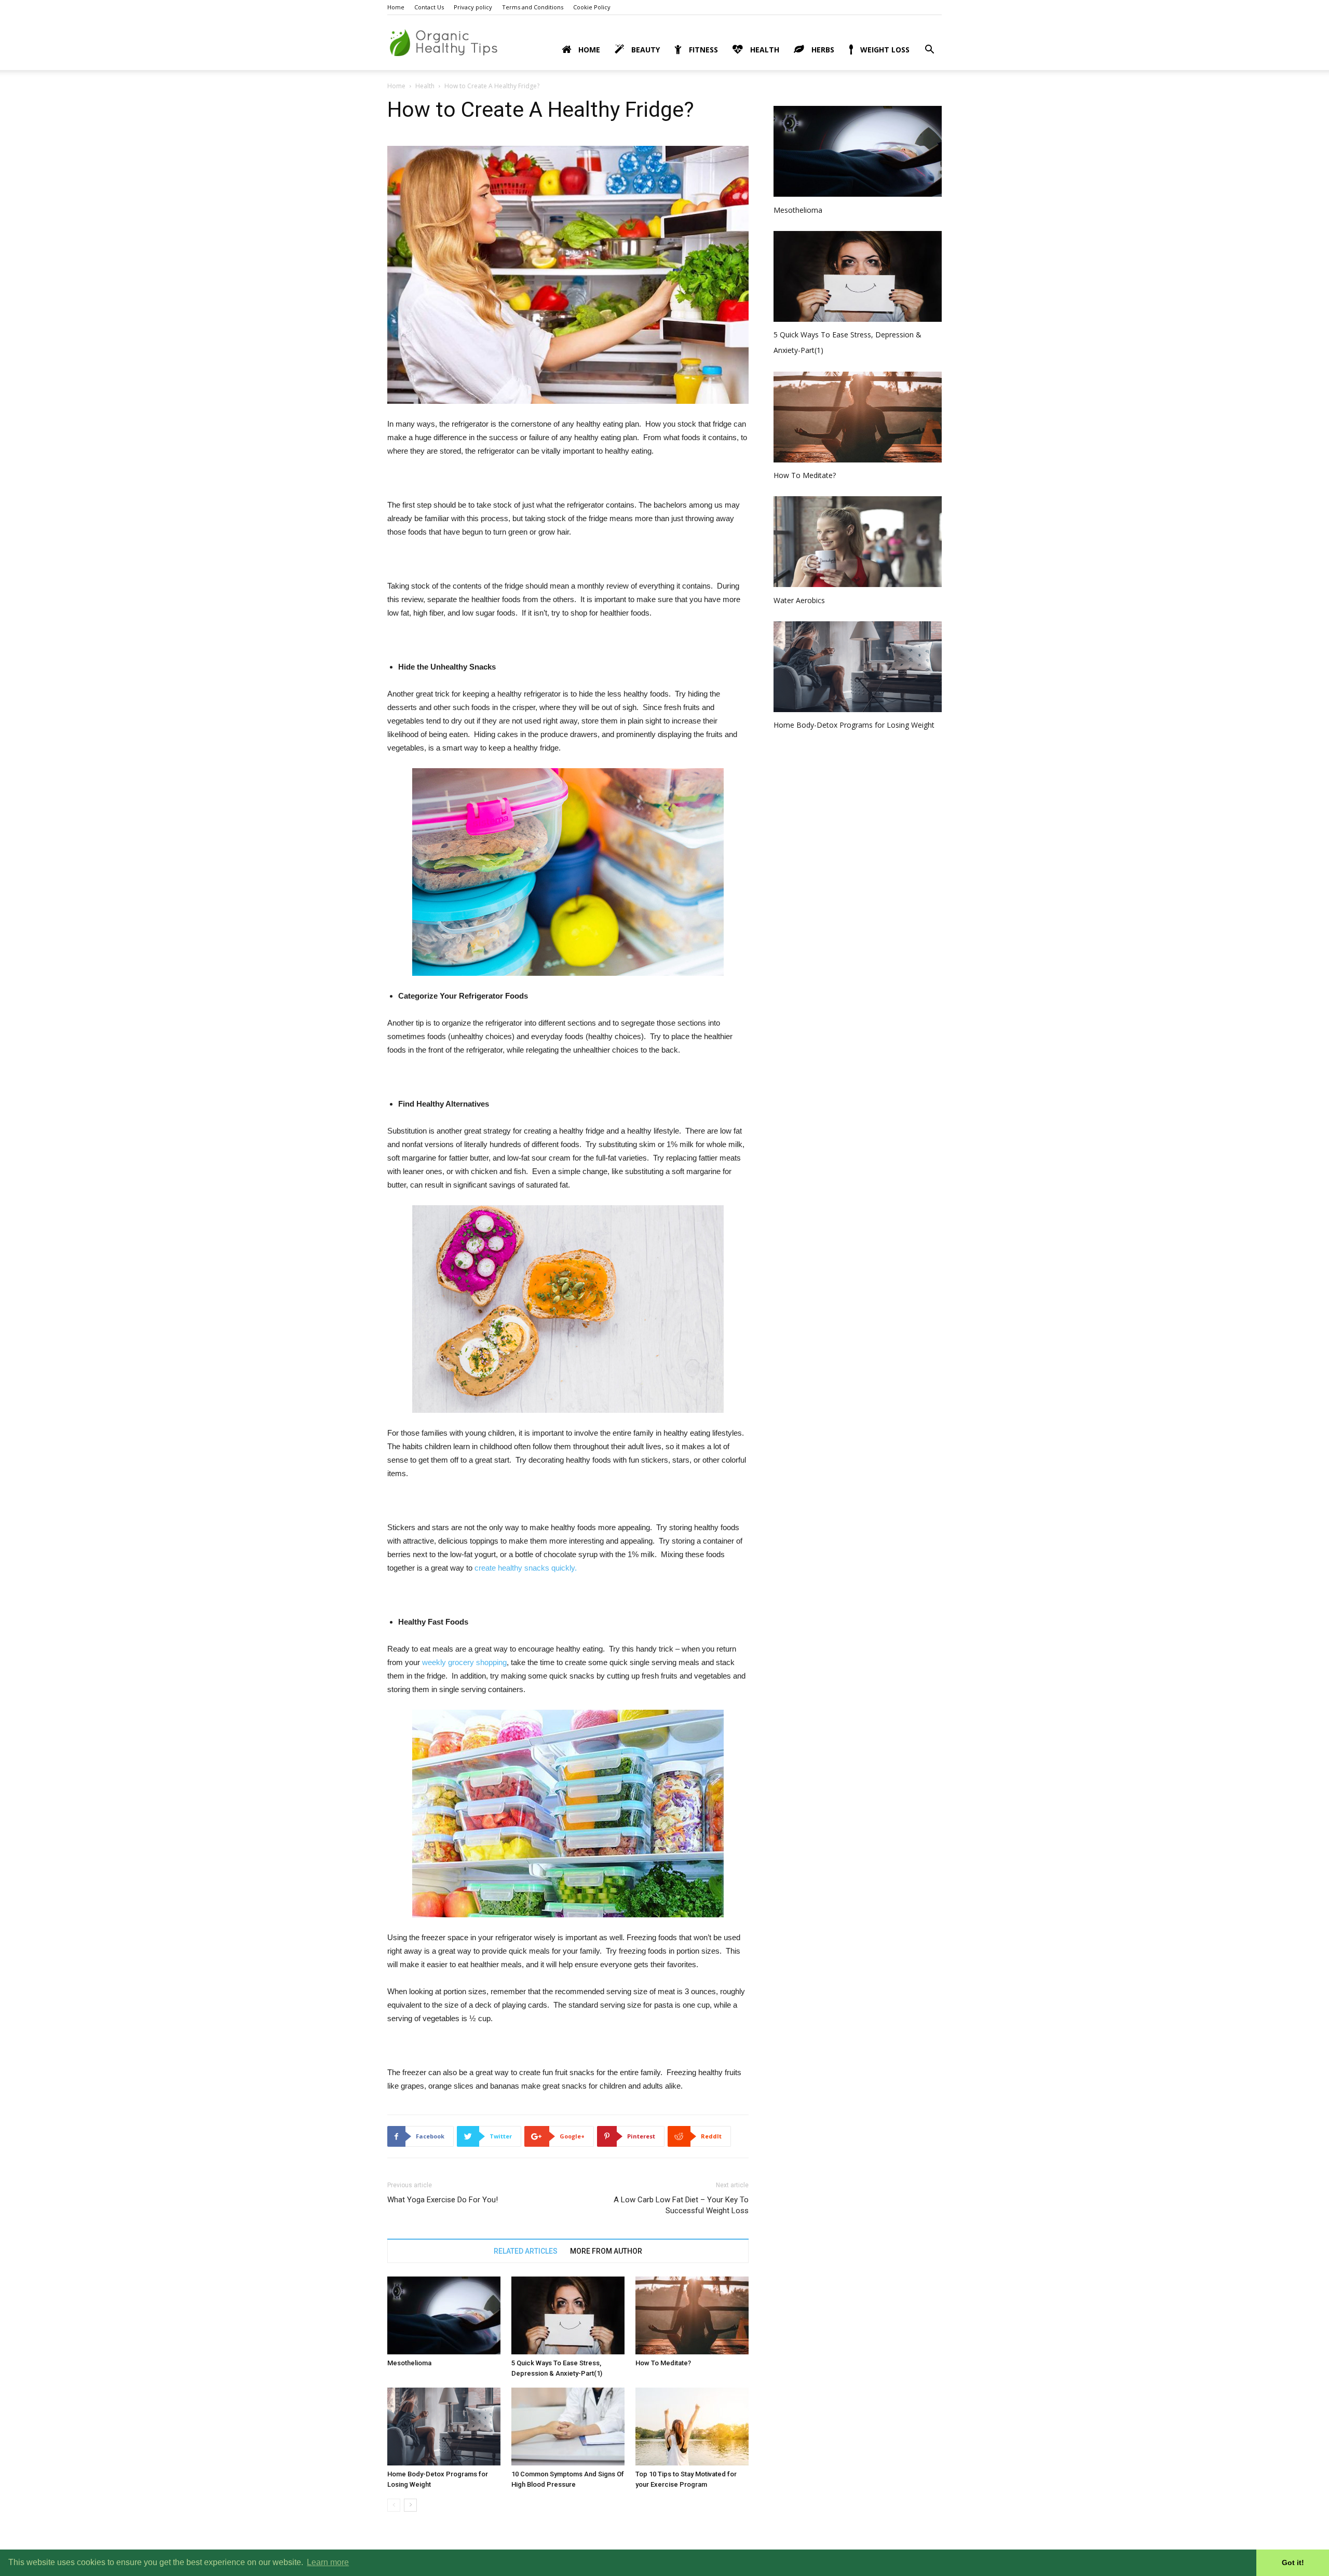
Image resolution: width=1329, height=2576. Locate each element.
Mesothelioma (409, 2363)
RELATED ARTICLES (526, 2251)
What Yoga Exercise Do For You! (443, 2200)
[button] (929, 51)
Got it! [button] (1293, 2563)
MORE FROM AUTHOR (606, 2251)
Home (396, 7)
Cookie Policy (592, 7)
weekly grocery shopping (464, 1662)
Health (764, 50)
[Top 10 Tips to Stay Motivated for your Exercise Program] (692, 2427)
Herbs (822, 50)
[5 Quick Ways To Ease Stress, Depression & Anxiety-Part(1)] (568, 2315)
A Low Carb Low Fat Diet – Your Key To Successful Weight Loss (681, 2205)
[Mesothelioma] (444, 2315)
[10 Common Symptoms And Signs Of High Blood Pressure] (568, 2427)
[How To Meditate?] (692, 2315)
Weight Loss (884, 50)
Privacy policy (473, 7)
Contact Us (429, 7)
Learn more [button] (328, 2562)
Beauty (645, 50)
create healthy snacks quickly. (526, 1568)
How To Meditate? (663, 2363)
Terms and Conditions (533, 7)
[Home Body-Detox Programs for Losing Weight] (444, 2427)
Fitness (702, 50)
